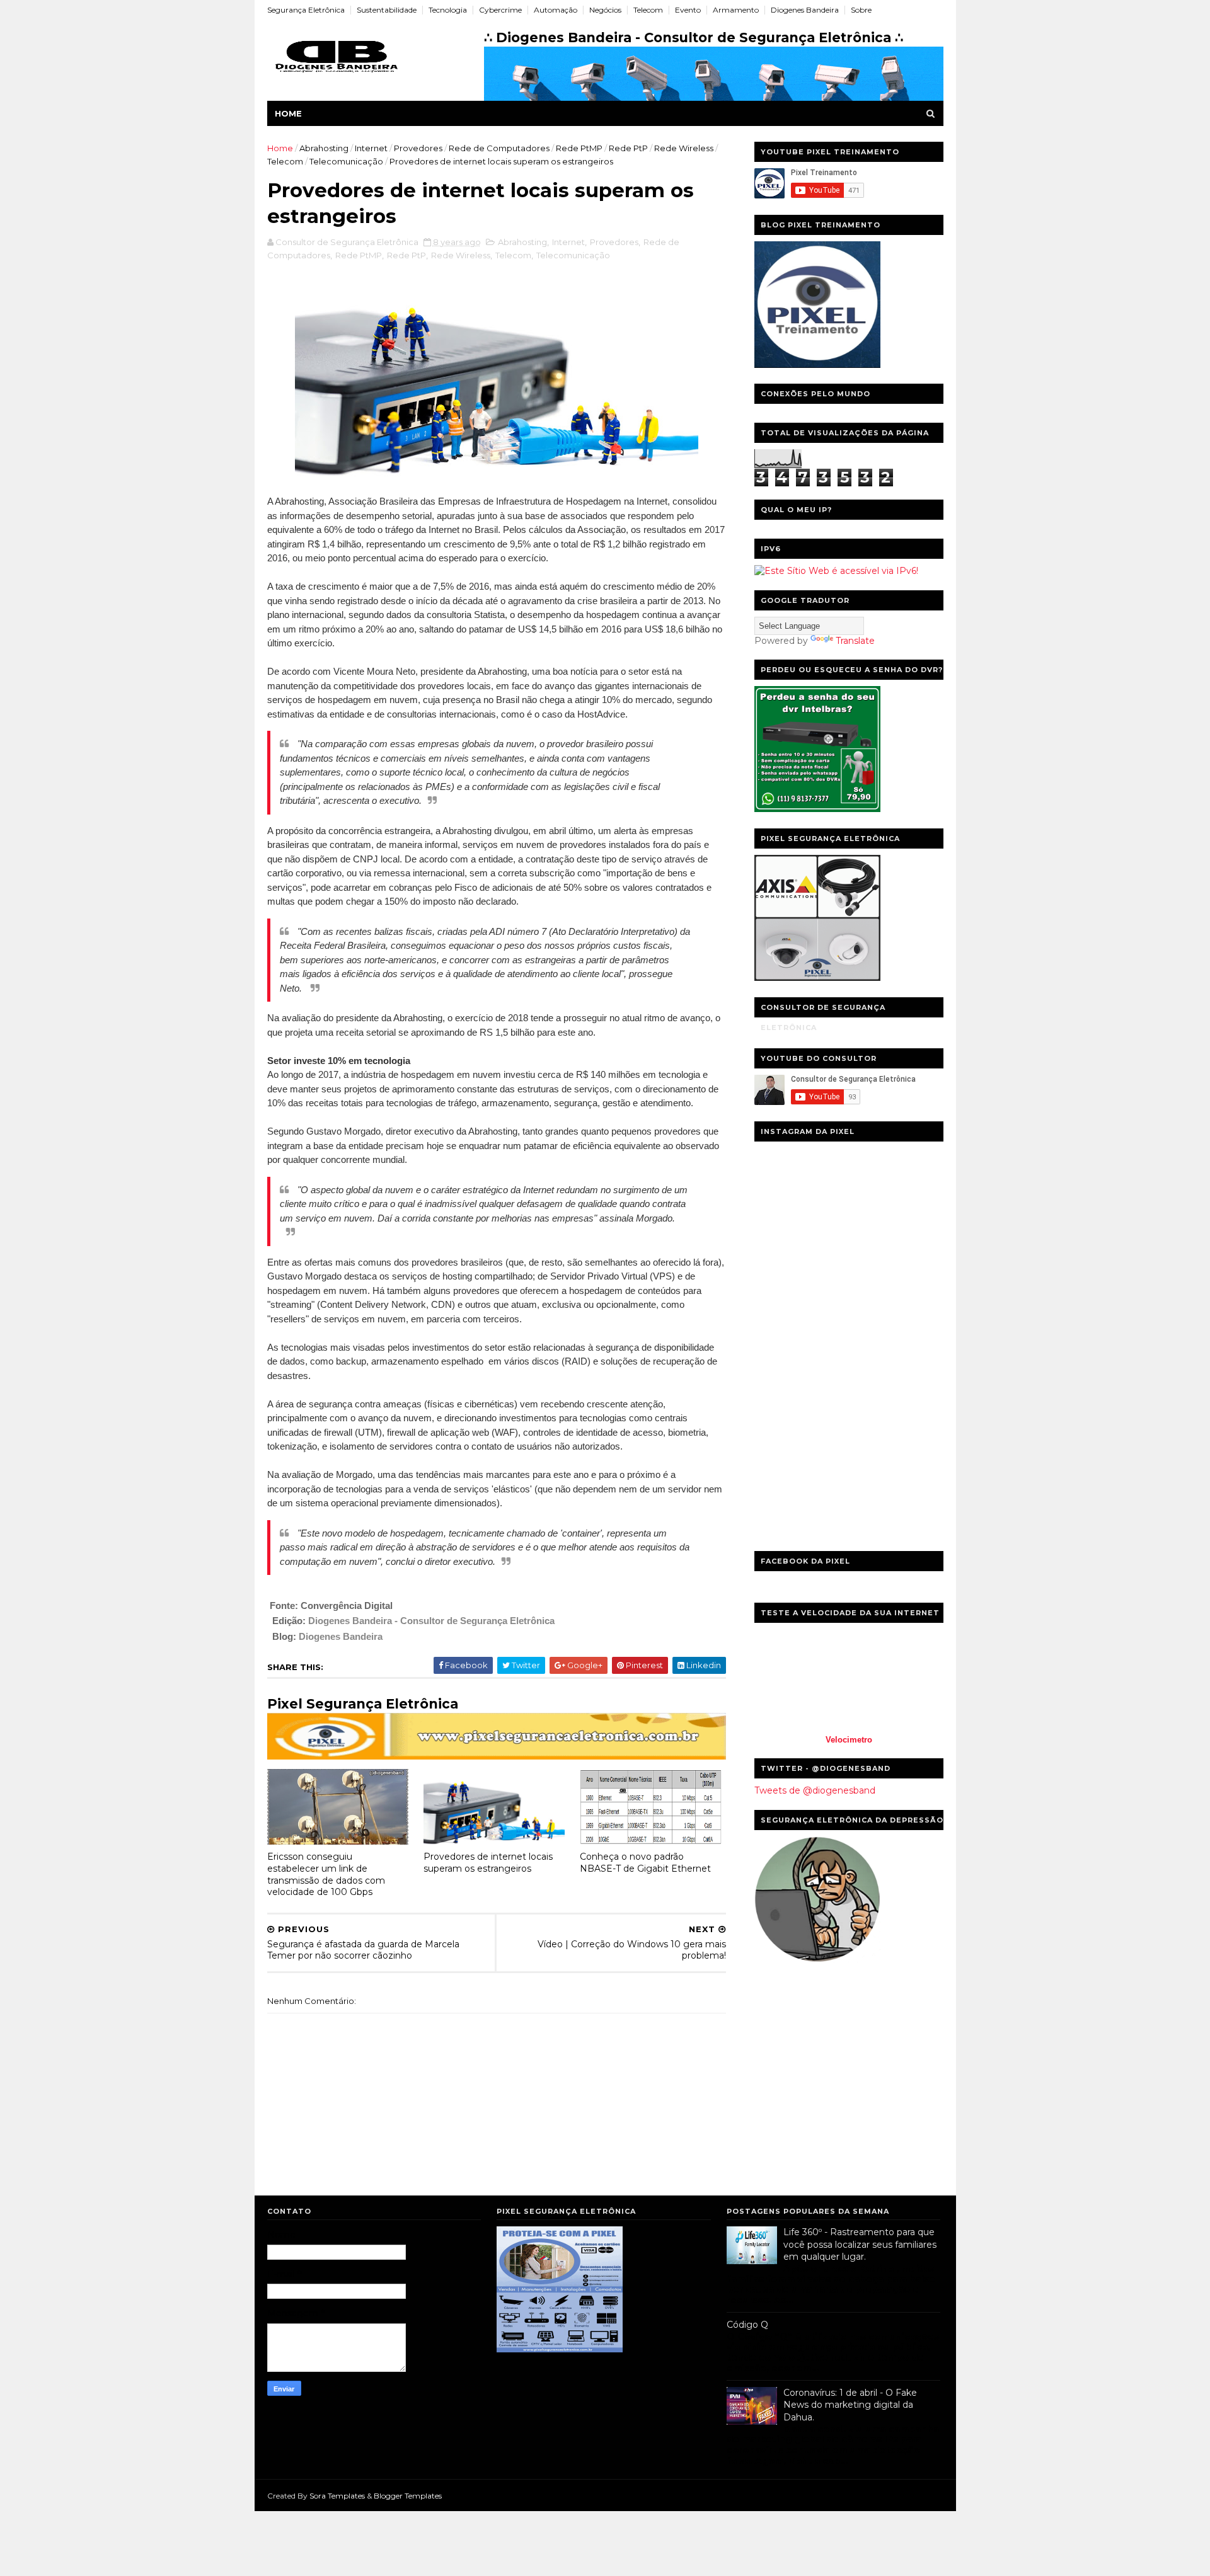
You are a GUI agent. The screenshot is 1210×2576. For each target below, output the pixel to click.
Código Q (747, 2325)
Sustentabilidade (387, 10)
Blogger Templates (408, 2496)
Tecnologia (448, 10)
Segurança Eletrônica (306, 10)
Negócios (605, 10)
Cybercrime (500, 10)
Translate (855, 641)
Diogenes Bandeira (805, 10)
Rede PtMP (579, 148)
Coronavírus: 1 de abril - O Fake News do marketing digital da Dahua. (850, 2405)
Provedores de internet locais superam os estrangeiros (488, 1863)
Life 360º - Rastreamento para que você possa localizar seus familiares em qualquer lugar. (860, 2244)
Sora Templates (337, 2496)
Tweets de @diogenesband (815, 1790)
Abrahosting (324, 148)
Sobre (861, 10)
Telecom (648, 10)
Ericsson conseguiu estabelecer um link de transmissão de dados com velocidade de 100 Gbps (326, 1874)
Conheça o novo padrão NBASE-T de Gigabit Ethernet (645, 1863)
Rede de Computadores (499, 148)
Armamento (736, 10)
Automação (556, 10)
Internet (371, 148)
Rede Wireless (684, 148)
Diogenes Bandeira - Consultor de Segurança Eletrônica (431, 1621)
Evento (688, 10)
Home (288, 113)
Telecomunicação (346, 161)
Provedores (418, 148)
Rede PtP (628, 148)
